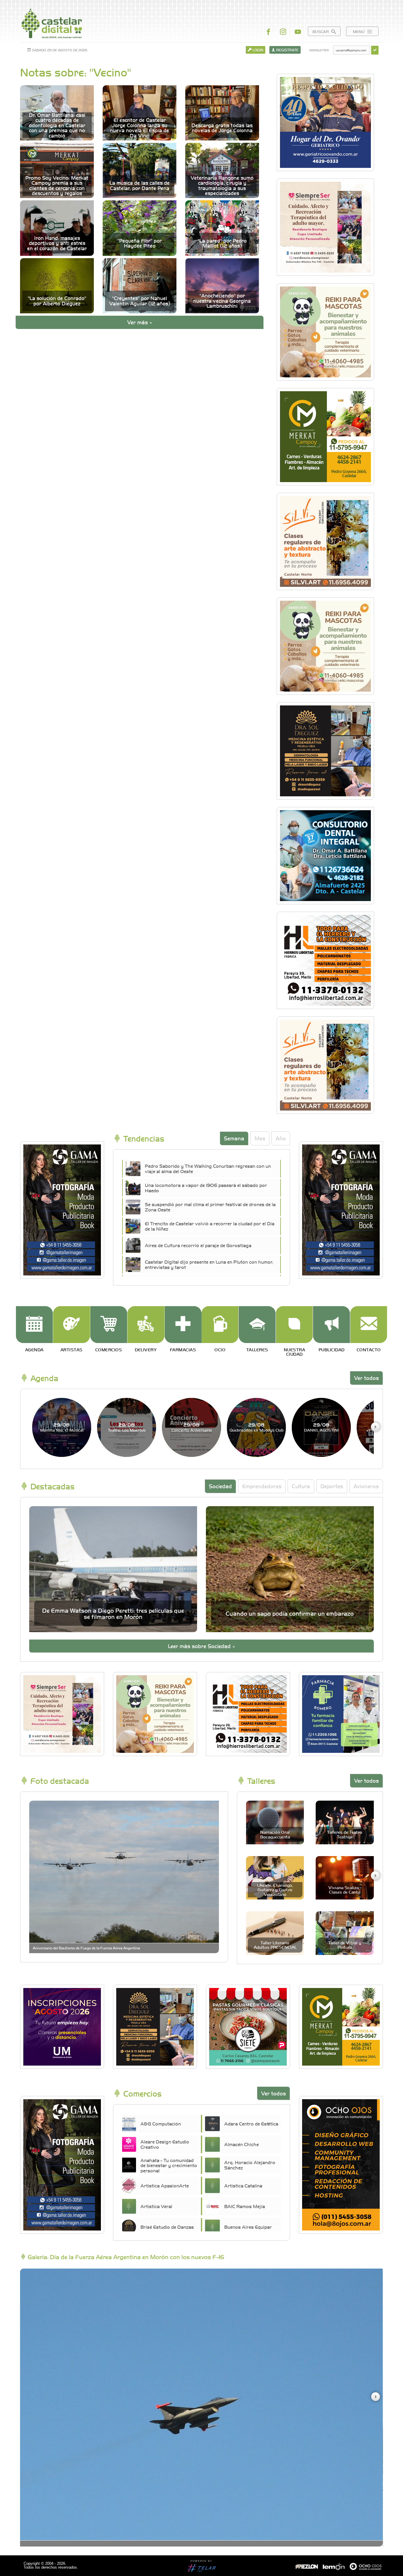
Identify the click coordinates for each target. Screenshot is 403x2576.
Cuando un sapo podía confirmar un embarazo (290, 1613)
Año (281, 1138)
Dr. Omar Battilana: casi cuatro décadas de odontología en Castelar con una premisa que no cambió (57, 125)
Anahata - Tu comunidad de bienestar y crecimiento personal (169, 2165)
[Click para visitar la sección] (34, 1325)
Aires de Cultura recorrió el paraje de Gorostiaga (198, 1245)
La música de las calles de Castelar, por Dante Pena (140, 185)
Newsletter (319, 50)
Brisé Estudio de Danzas (167, 2227)
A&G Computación (161, 2123)
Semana (234, 1138)
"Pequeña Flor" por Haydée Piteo (140, 243)
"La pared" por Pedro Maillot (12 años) (222, 243)
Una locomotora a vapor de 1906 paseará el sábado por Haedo (206, 1188)
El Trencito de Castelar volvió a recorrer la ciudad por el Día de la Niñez (210, 1226)
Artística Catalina (243, 2185)
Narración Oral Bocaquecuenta (275, 1834)
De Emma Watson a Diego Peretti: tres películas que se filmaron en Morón (113, 1613)
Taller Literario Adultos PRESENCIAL (275, 1945)
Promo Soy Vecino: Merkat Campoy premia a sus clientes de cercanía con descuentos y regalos (57, 186)
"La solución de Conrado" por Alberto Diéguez (57, 301)
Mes (260, 1138)
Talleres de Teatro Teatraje (345, 1834)
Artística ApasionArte (165, 2185)
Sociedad (220, 1486)
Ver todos (366, 1378)
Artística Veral (156, 2206)
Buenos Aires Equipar (248, 2227)
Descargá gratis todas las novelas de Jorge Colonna (222, 128)
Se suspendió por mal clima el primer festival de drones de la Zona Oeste (210, 1207)
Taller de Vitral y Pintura (345, 1945)
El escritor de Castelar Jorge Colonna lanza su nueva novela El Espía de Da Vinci (140, 128)
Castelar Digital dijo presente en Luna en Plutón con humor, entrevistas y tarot (209, 1264)
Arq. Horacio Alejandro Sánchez (250, 2165)
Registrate (287, 50)
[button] (375, 1427)
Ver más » (140, 322)
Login (257, 50)
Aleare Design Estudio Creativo (165, 2144)
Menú (359, 31)
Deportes (332, 1486)
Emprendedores (262, 1486)
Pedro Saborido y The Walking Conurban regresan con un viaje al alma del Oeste (208, 1168)
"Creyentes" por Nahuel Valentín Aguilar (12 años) (140, 301)
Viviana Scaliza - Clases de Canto (345, 1890)
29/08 (62, 1427)
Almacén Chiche (241, 2144)
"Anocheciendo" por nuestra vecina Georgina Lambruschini (222, 301)
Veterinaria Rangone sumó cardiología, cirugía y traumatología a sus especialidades (222, 186)
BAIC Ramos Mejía (245, 2206)
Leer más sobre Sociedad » (201, 1646)
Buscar (321, 31)
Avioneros (366, 1486)
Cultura (301, 1486)
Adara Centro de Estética (251, 2123)
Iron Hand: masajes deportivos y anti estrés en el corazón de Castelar (57, 243)
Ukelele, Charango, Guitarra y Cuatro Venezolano (275, 1890)
